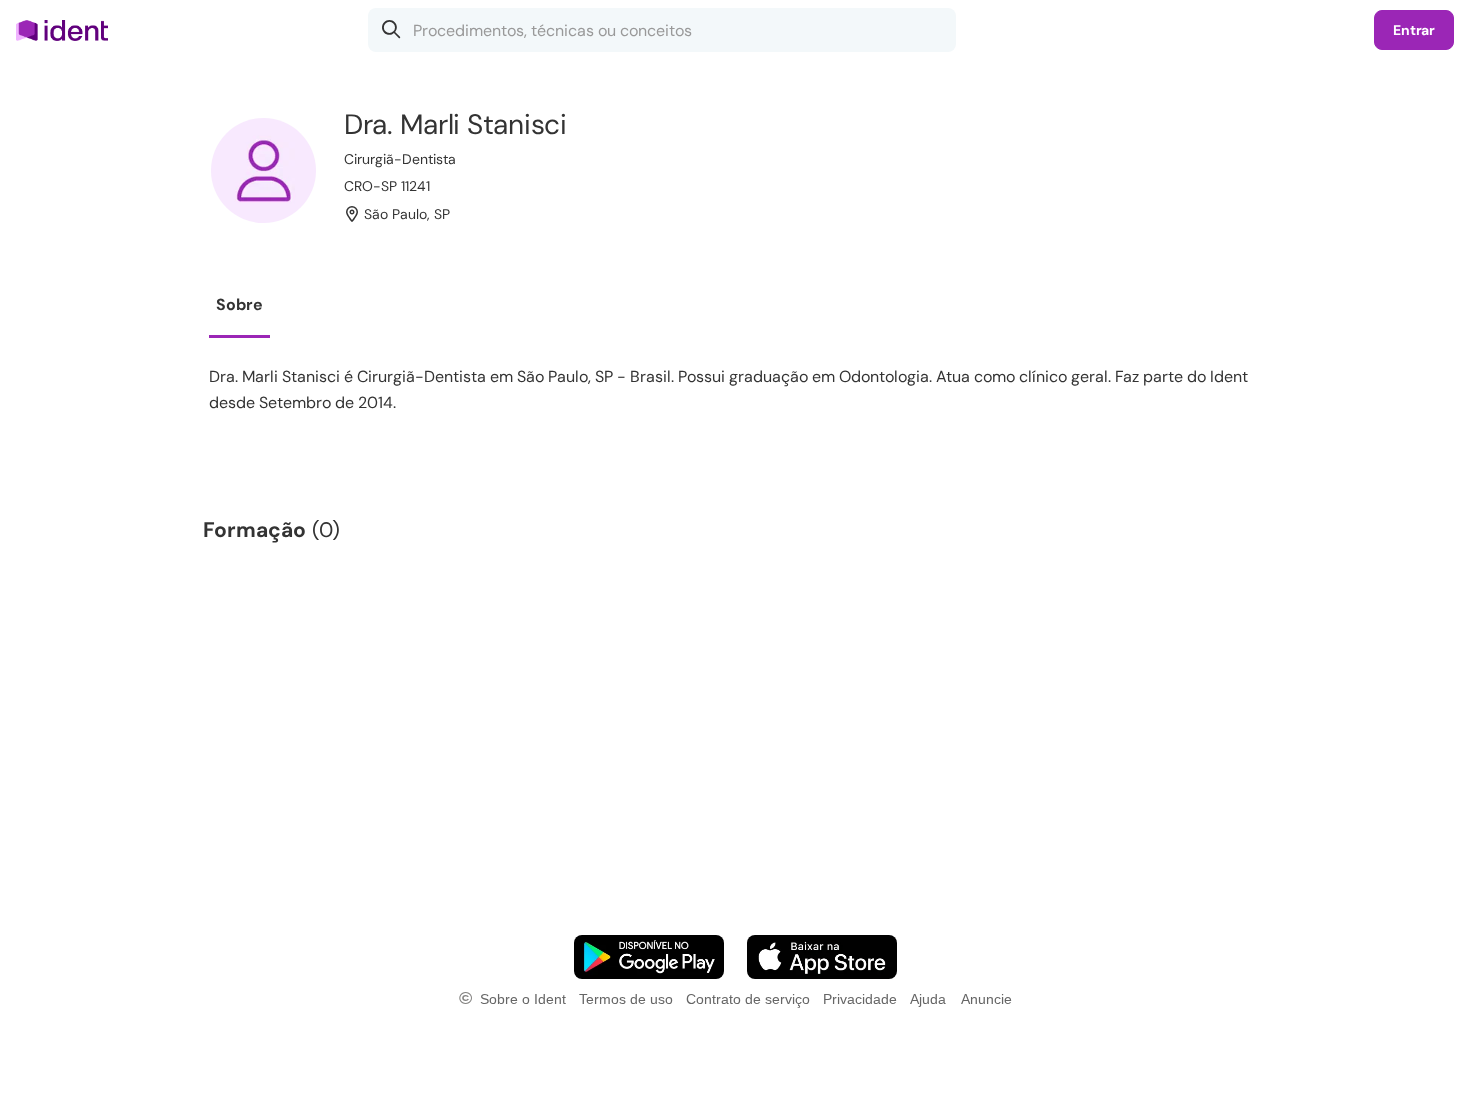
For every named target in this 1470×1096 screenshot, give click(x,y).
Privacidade (860, 999)
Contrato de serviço (748, 999)
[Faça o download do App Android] (649, 957)
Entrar (1414, 30)
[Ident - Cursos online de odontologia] (68, 30)
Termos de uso (626, 999)
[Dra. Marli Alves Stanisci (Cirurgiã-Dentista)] (263, 170)
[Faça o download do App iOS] (822, 957)
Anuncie (986, 999)
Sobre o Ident (523, 999)
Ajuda (928, 999)
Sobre (239, 304)
